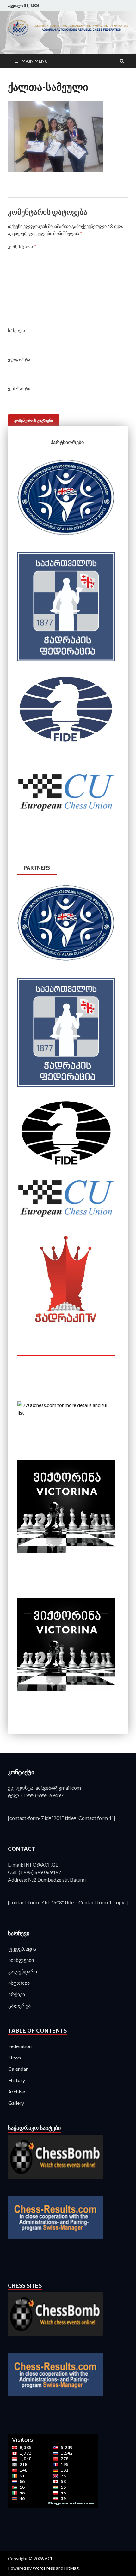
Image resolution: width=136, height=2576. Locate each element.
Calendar (18, 2069)
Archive (17, 2091)
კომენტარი (22, 246)
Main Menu (35, 61)
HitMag (71, 2568)
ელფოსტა (19, 359)
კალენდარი (23, 1971)
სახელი (17, 330)
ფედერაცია (22, 1949)
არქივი (17, 1994)
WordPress (44, 2568)
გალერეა (19, 2005)
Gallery (16, 2103)
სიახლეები (21, 1960)
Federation (20, 2046)
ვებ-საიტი (19, 388)
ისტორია (19, 1983)
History (17, 2080)
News (15, 2057)
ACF (49, 2559)
